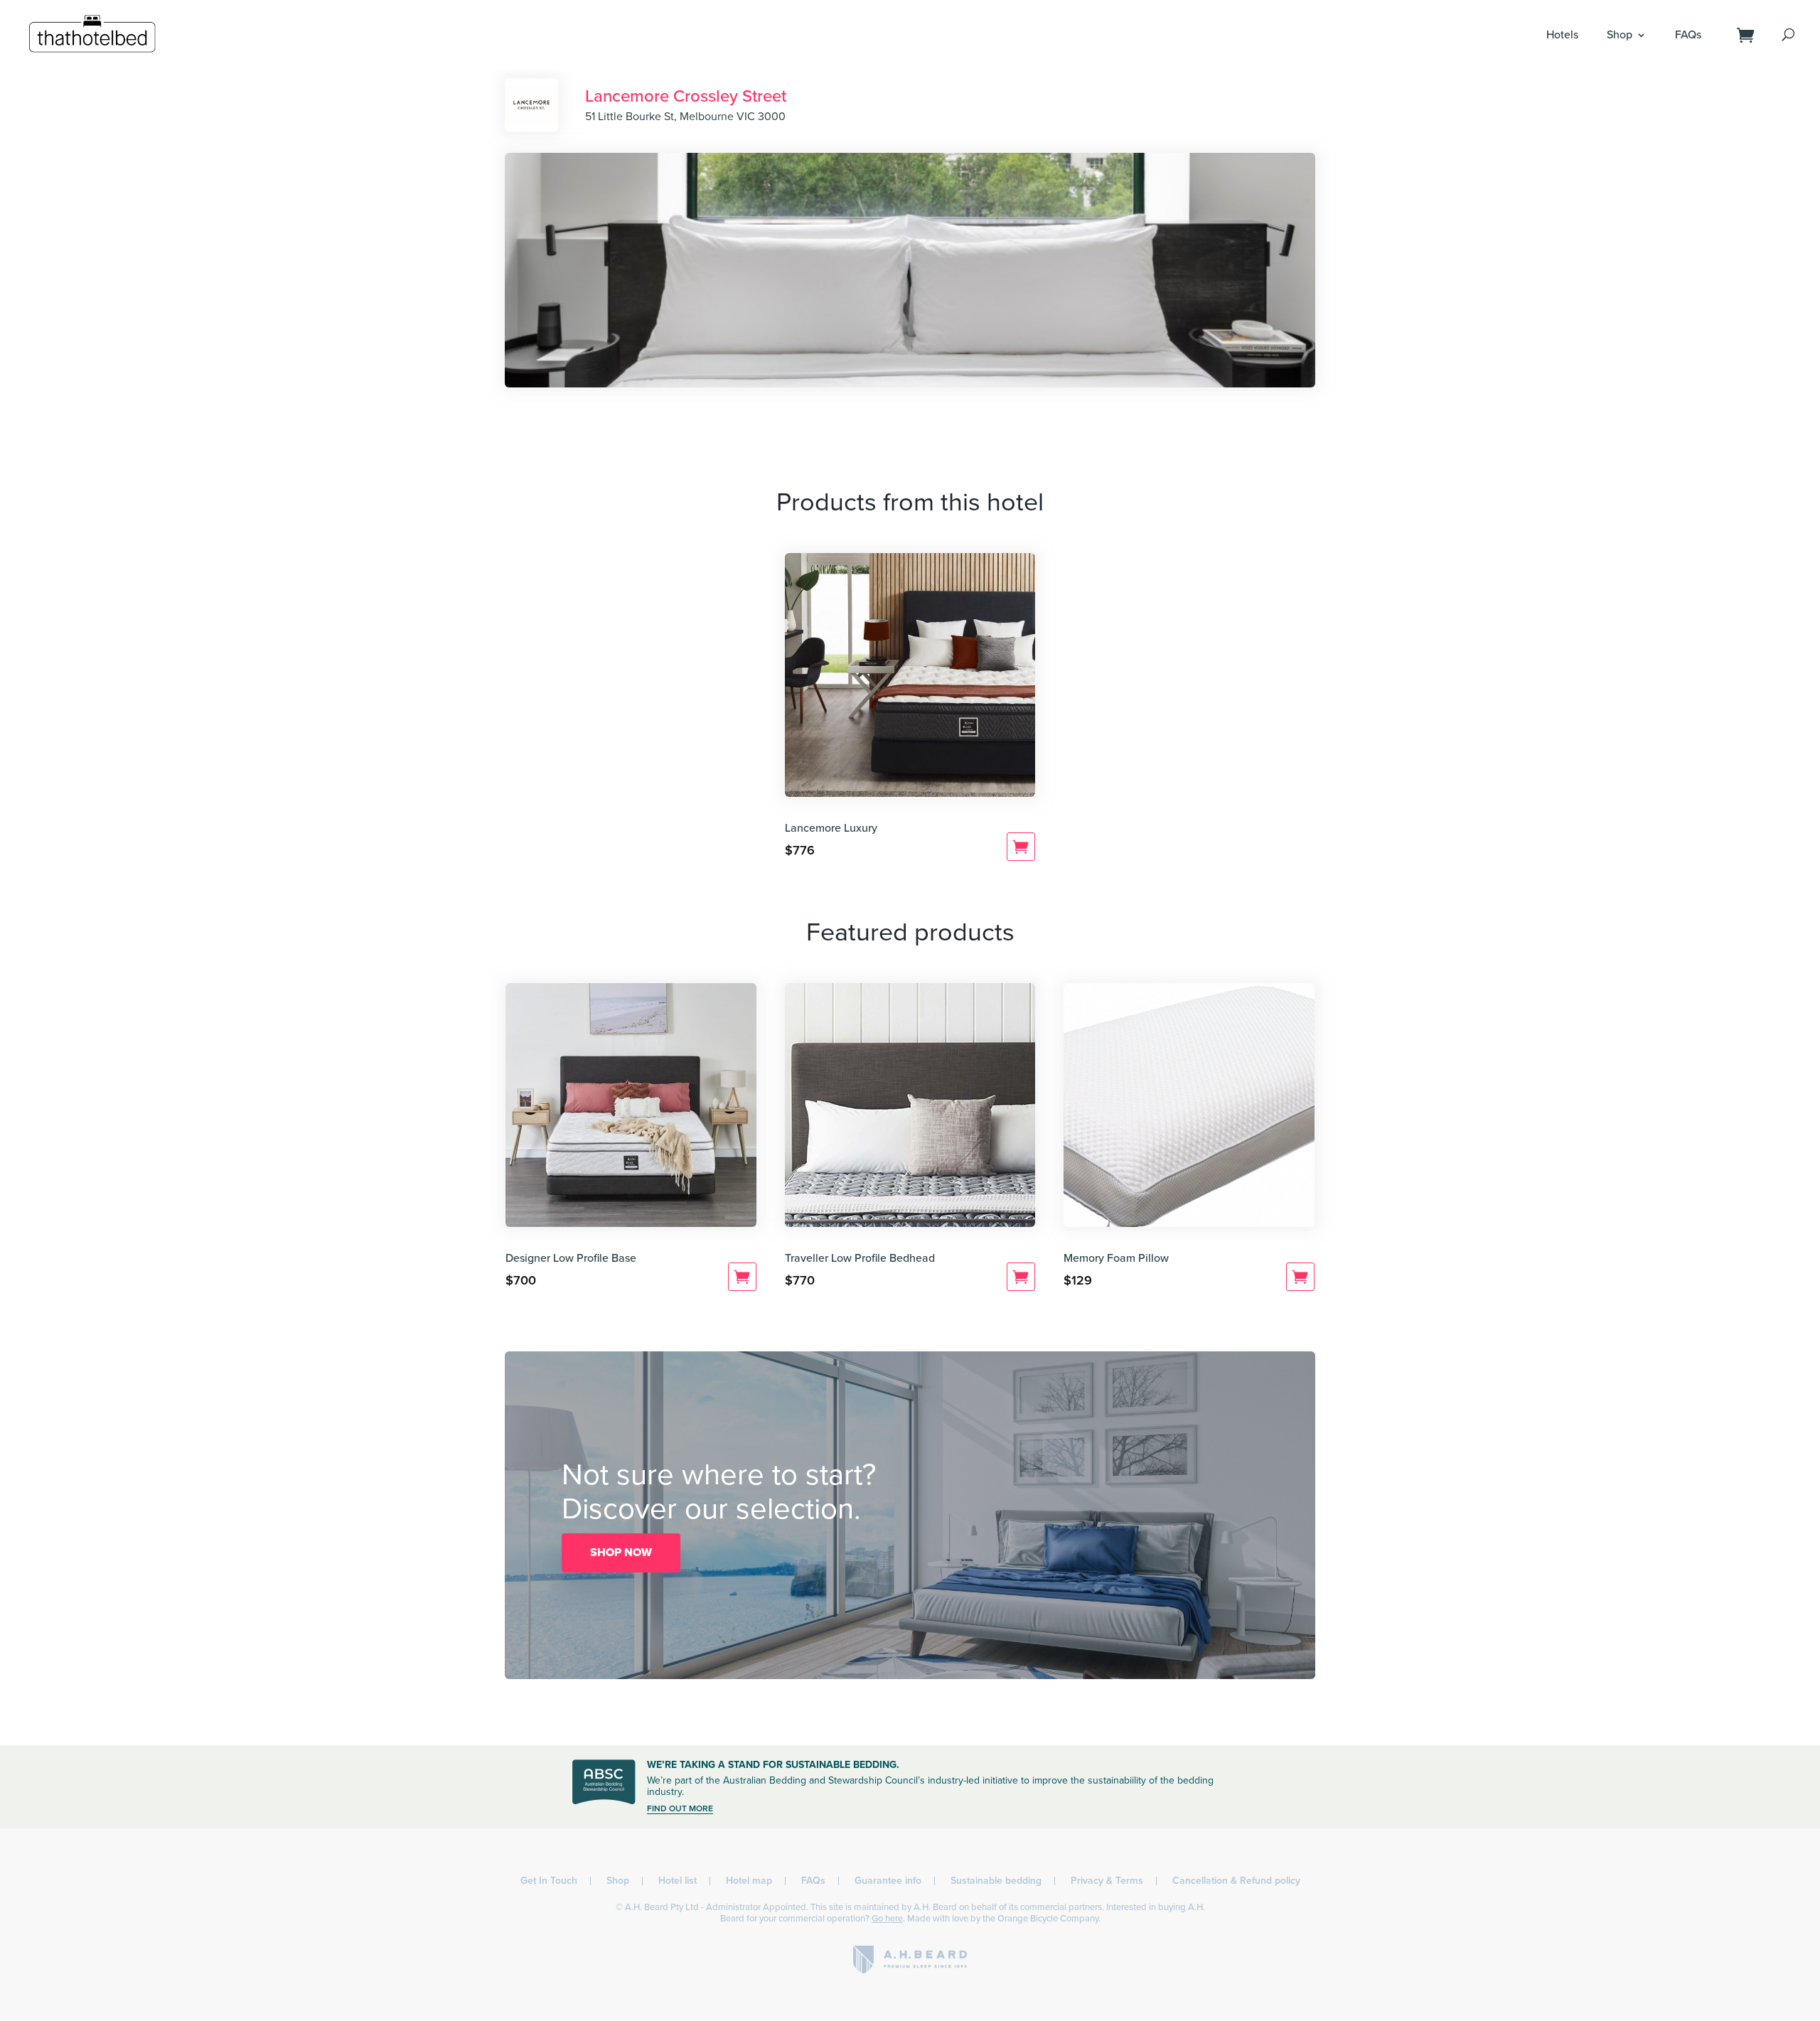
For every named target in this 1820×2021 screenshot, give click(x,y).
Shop (1620, 35)
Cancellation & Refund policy (1236, 1881)
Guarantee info (888, 1881)
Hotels (1562, 35)
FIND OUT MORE (680, 1808)
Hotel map (749, 1881)
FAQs (1688, 35)
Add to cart (1021, 847)
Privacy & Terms (1107, 1881)
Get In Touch (549, 1881)
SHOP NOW (621, 1553)
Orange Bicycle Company (1048, 1919)
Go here (887, 1919)
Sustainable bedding (996, 1881)
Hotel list (678, 1881)
